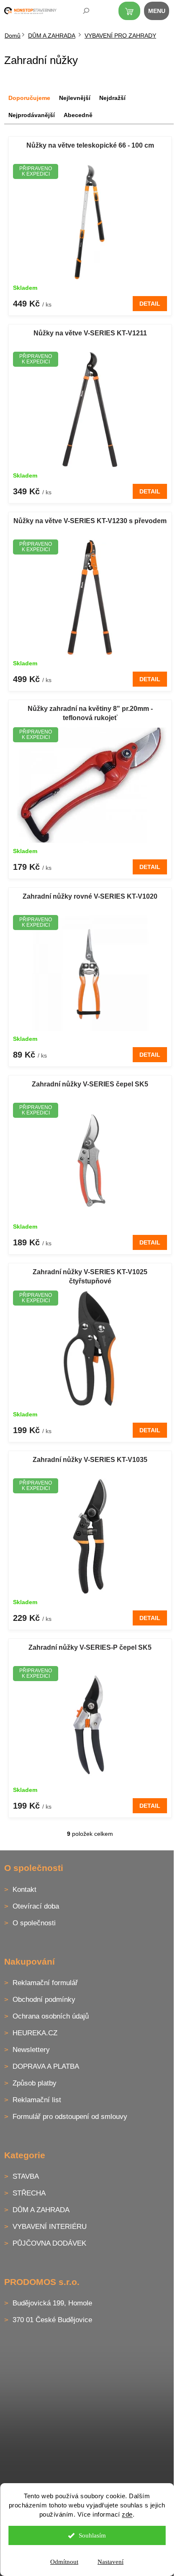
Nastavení (111, 2562)
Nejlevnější (75, 98)
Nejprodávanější (32, 115)
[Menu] (161, 13)
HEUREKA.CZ (35, 2033)
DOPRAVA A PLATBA (46, 2066)
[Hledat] (80, 13)
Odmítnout (64, 2562)
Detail (150, 304)
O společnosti (34, 1923)
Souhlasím (92, 2535)
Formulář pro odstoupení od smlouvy (70, 2117)
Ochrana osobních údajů (51, 2016)
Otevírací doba (36, 1906)
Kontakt (24, 1890)
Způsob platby (35, 2083)
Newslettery (31, 2050)
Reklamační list (37, 2100)
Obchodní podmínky (44, 2000)
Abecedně (78, 115)
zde (127, 2514)
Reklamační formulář (45, 1983)
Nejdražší (112, 98)
